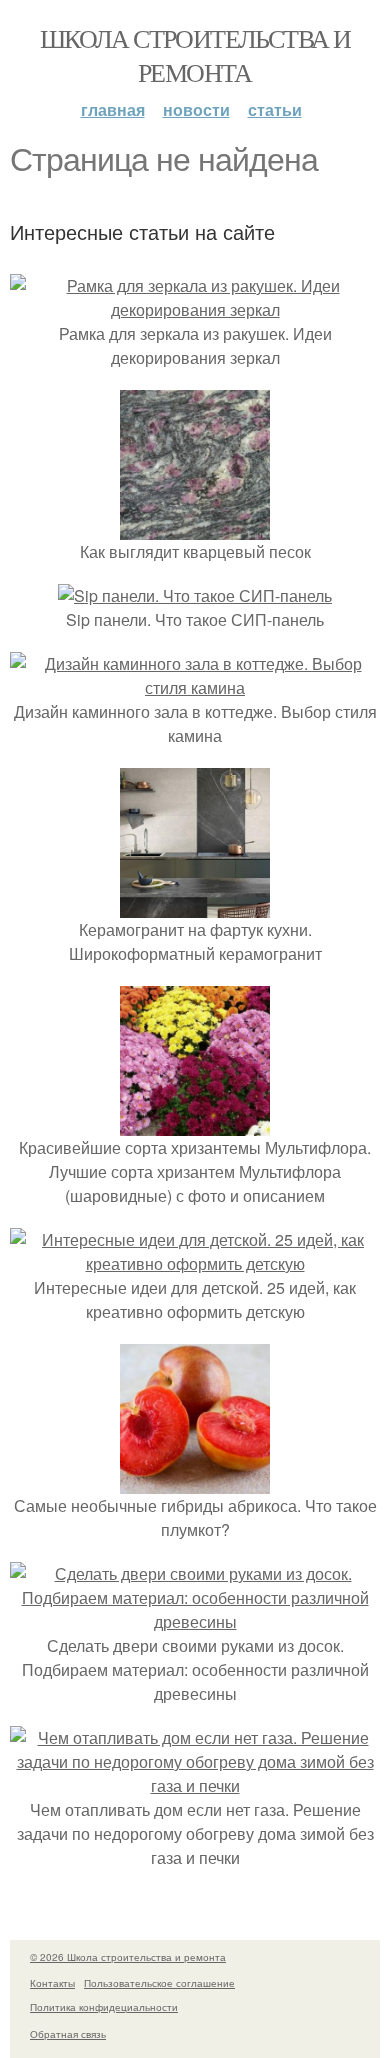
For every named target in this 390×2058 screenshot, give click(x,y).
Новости (196, 109)
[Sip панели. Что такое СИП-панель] (195, 595)
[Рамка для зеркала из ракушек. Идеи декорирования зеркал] (195, 309)
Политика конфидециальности (104, 2007)
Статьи (275, 109)
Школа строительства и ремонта (195, 55)
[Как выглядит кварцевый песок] (195, 527)
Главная (113, 109)
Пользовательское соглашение (159, 1983)
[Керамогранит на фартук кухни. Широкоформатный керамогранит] (195, 905)
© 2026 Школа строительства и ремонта (128, 1957)
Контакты (52, 1983)
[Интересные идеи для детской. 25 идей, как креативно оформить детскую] (195, 1263)
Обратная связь (68, 2034)
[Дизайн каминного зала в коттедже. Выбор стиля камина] (195, 687)
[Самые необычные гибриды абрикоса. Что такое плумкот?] (195, 1481)
